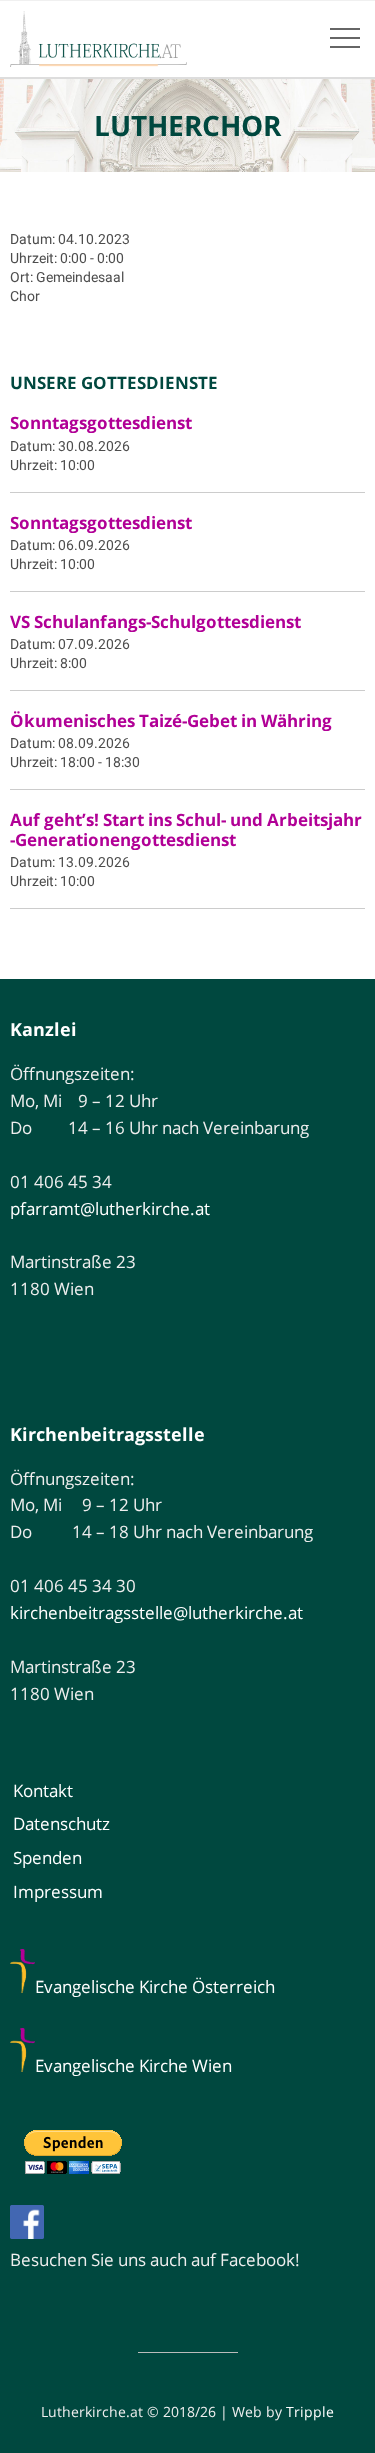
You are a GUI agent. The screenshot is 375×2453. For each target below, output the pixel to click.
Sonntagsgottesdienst (101, 422)
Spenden (47, 1857)
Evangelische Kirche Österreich (155, 1986)
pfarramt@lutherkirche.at (110, 1208)
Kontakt (43, 1790)
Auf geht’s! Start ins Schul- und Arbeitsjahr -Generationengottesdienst (186, 829)
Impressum (58, 1891)
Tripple (310, 2411)
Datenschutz (61, 1823)
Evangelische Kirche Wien (133, 2065)
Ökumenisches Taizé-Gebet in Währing (171, 720)
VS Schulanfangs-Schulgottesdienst (155, 621)
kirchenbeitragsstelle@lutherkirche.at (156, 1612)
